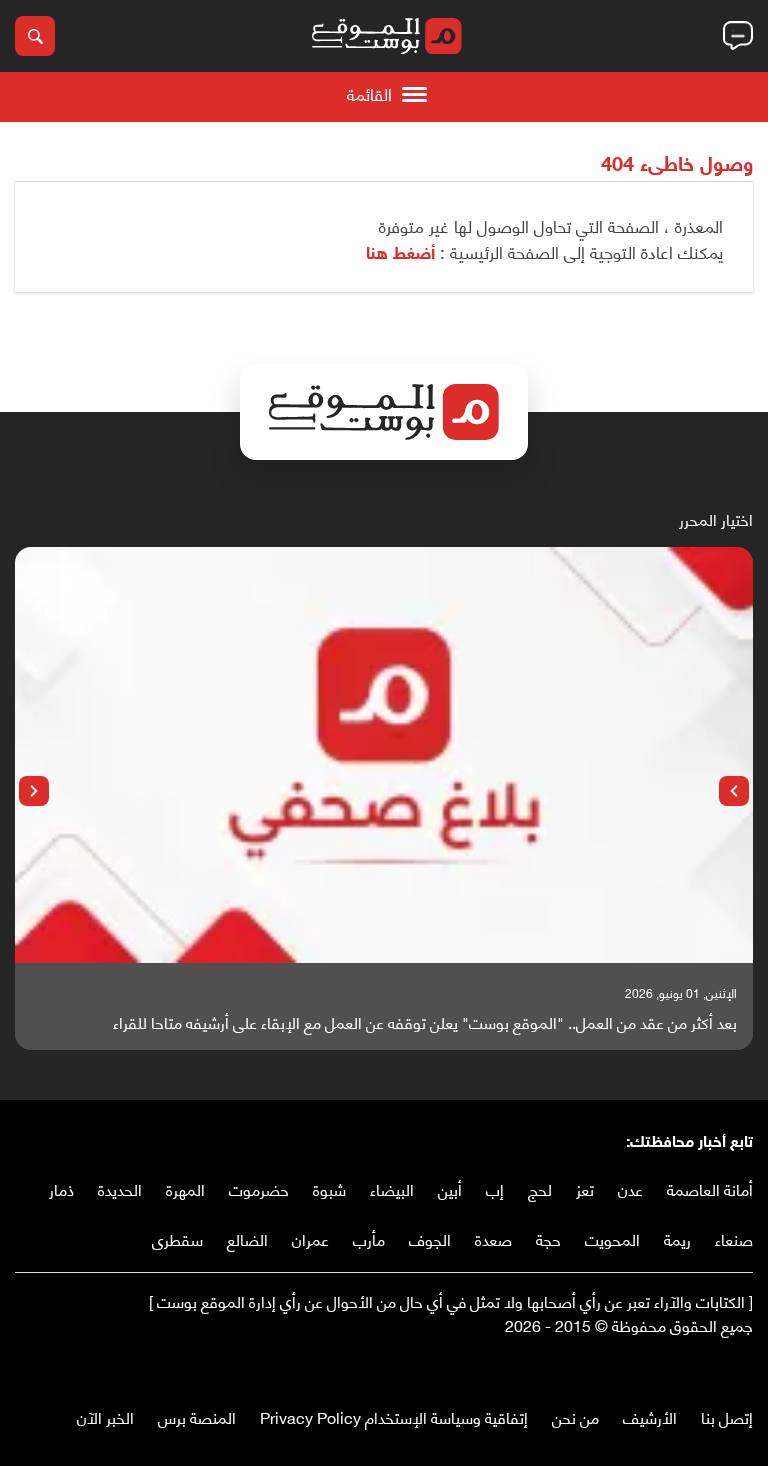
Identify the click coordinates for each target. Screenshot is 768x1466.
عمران (310, 1238)
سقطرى (177, 1238)
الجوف (430, 1238)
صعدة (493, 1238)
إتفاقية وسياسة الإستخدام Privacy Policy (394, 1416)
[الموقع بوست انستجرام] (683, 1366)
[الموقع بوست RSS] (663, 1366)
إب (495, 1188)
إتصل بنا (727, 1416)
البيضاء (392, 1188)
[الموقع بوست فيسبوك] (743, 1366)
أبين (450, 1188)
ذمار (61, 1188)
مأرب (369, 1238)
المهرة (185, 1188)
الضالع (247, 1238)
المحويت (612, 1238)
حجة (548, 1238)
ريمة (677, 1238)
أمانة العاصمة (710, 1188)
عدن (630, 1188)
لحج (540, 1188)
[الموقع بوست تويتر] (723, 1366)
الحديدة (120, 1188)
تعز (585, 1188)
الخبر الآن (105, 1416)
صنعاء (734, 1238)
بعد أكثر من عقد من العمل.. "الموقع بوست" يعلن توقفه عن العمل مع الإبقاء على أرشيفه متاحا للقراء (425, 1022)
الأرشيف (650, 1416)
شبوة (329, 1188)
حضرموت (259, 1188)
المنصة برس (197, 1416)
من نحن (575, 1416)
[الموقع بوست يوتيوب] (703, 1366)
